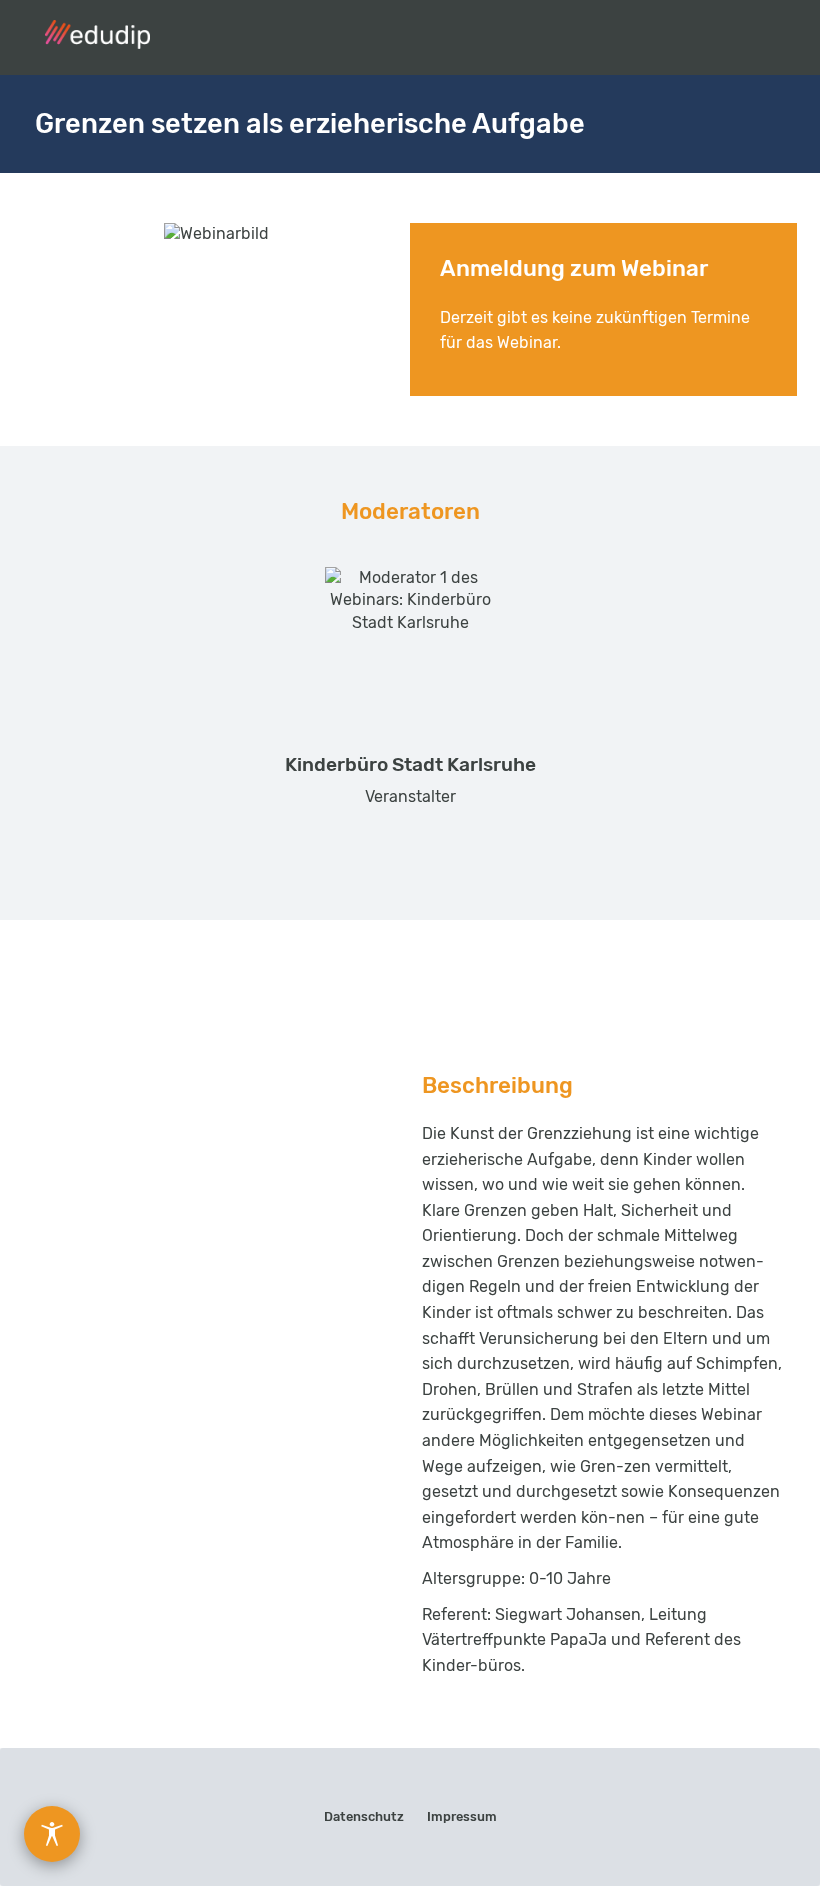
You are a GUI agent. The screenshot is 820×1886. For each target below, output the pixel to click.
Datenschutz (364, 1816)
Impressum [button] (462, 1816)
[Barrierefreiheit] (52, 1834)
